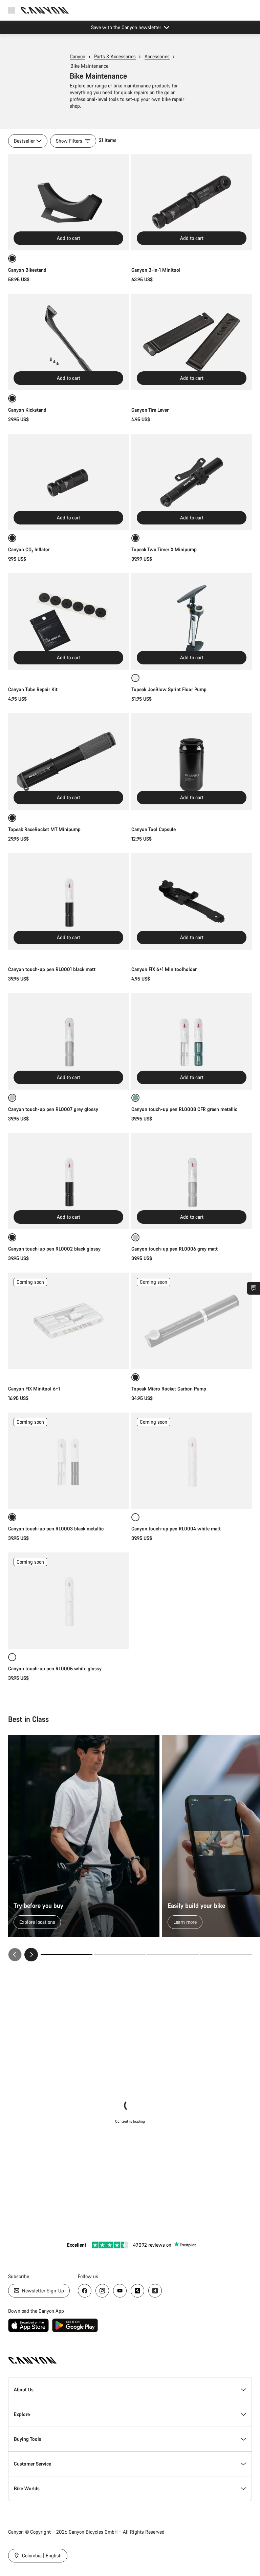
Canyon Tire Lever (150, 410)
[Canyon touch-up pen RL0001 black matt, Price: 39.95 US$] (68, 901)
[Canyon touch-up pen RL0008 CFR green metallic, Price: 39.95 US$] (192, 1041)
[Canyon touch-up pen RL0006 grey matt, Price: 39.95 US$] (192, 1181)
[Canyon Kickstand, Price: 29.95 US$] (68, 342)
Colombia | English (41, 2556)
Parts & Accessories (115, 56)
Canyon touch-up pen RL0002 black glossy (54, 1249)
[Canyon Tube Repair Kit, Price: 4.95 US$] (68, 622)
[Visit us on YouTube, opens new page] (120, 2291)
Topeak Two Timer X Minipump (164, 549)
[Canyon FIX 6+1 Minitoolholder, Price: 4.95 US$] (192, 901)
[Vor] (31, 1955)
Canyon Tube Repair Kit (33, 689)
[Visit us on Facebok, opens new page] (85, 2291)
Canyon (78, 56)
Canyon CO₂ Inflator (29, 549)
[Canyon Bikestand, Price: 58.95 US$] (68, 202)
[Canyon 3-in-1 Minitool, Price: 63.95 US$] (192, 202)
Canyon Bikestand (27, 270)
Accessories (157, 56)
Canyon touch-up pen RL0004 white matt (177, 1529)
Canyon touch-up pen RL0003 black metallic (56, 1529)
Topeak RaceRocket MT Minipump (44, 829)
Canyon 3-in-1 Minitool (156, 270)
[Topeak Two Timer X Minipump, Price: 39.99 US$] (192, 482)
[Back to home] (45, 10)
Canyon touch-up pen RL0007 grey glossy (53, 1109)
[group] (130, 1848)
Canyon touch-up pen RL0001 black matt (52, 969)
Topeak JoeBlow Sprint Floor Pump (169, 689)
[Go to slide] (120, 1955)
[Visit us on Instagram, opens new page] (102, 2291)
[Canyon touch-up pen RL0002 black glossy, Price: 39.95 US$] (68, 1181)
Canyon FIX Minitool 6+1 (34, 1389)
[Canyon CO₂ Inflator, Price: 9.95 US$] (68, 482)
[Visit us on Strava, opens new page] (137, 2291)
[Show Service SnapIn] (254, 1288)
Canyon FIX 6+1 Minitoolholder (164, 969)
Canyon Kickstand (27, 410)
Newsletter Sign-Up (42, 2291)
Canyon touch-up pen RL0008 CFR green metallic (184, 1109)
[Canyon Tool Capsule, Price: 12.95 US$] (192, 761)
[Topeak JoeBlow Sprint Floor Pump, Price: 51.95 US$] (192, 622)
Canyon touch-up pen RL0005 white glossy (56, 1668)
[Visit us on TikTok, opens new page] (155, 2291)
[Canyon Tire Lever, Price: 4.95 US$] (192, 342)
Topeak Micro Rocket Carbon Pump (169, 1389)
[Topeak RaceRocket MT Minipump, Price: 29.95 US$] (68, 761)
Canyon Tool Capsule (154, 829)
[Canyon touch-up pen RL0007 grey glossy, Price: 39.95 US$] (68, 1041)
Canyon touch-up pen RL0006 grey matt (175, 1249)
